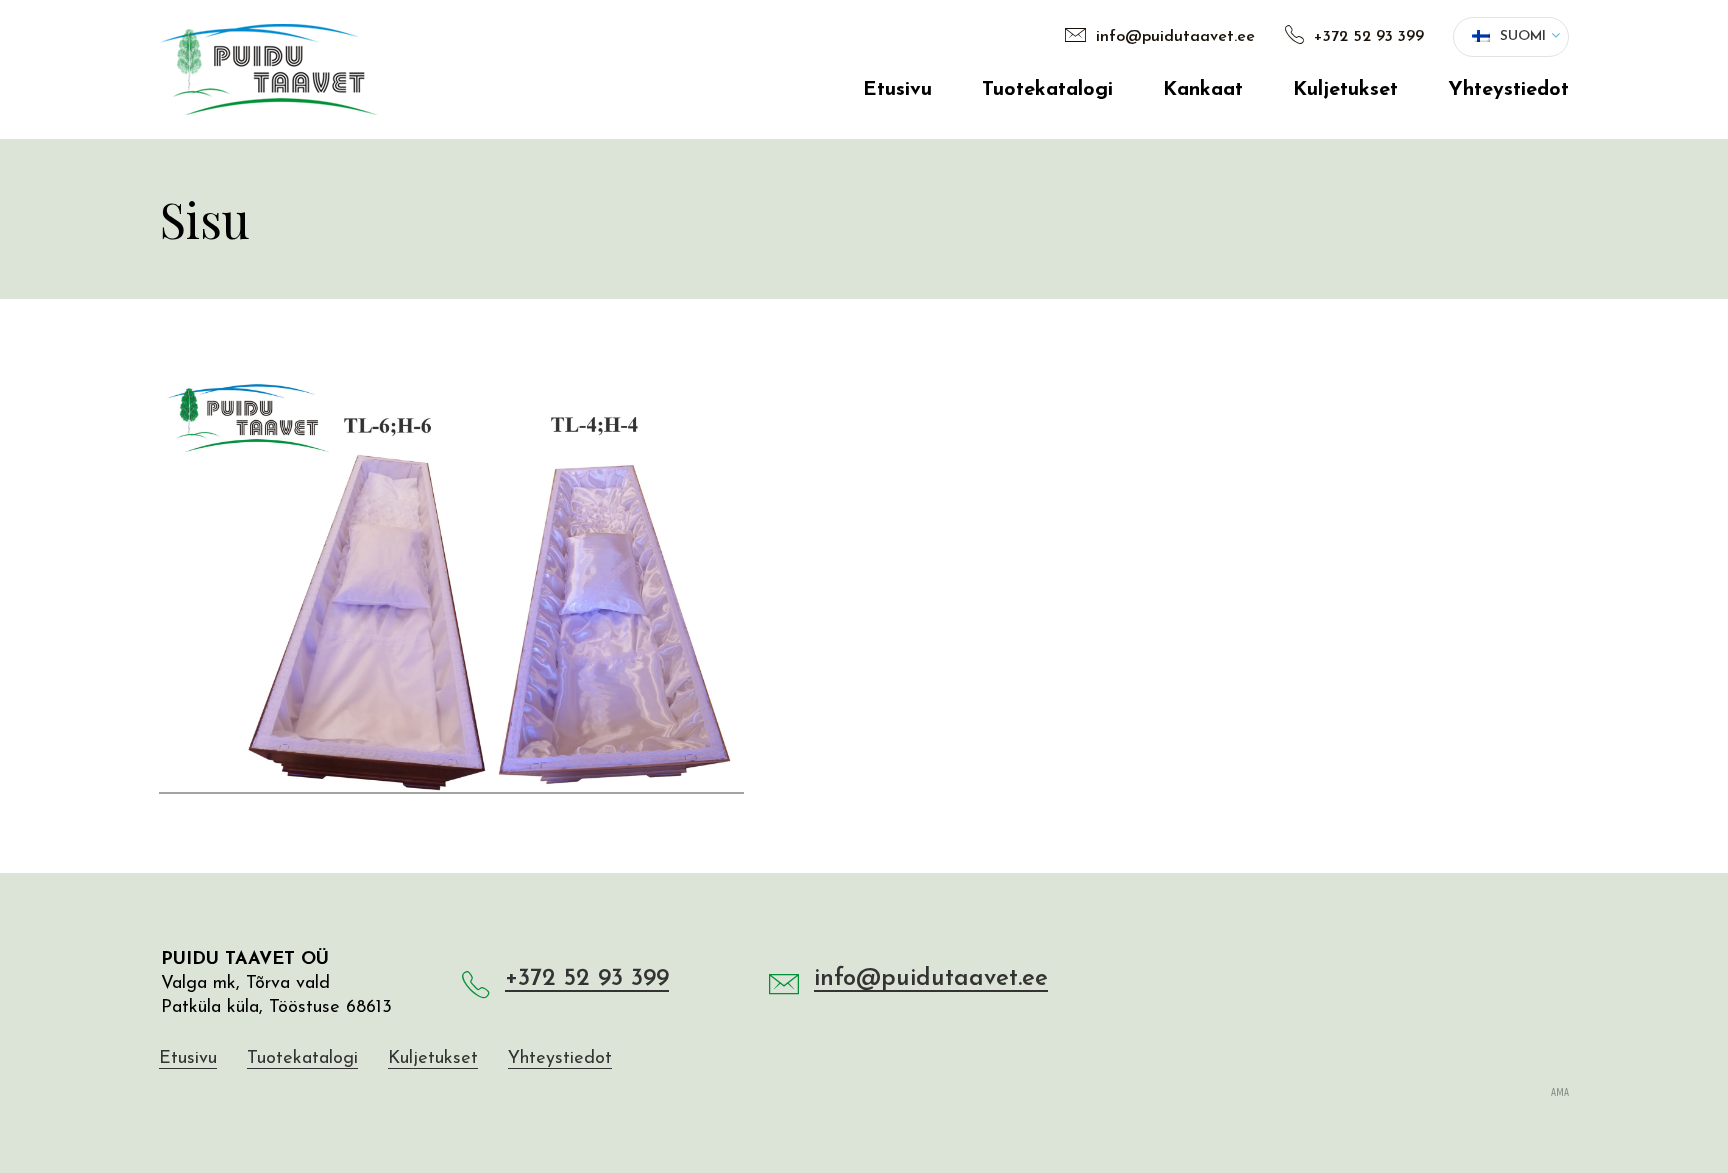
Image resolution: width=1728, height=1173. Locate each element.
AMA (1560, 1093)
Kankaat (1203, 90)
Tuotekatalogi (1047, 90)
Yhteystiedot (1508, 90)
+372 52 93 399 (1366, 37)
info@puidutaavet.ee (1173, 37)
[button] (1511, 37)
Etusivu (897, 90)
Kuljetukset (1345, 90)
